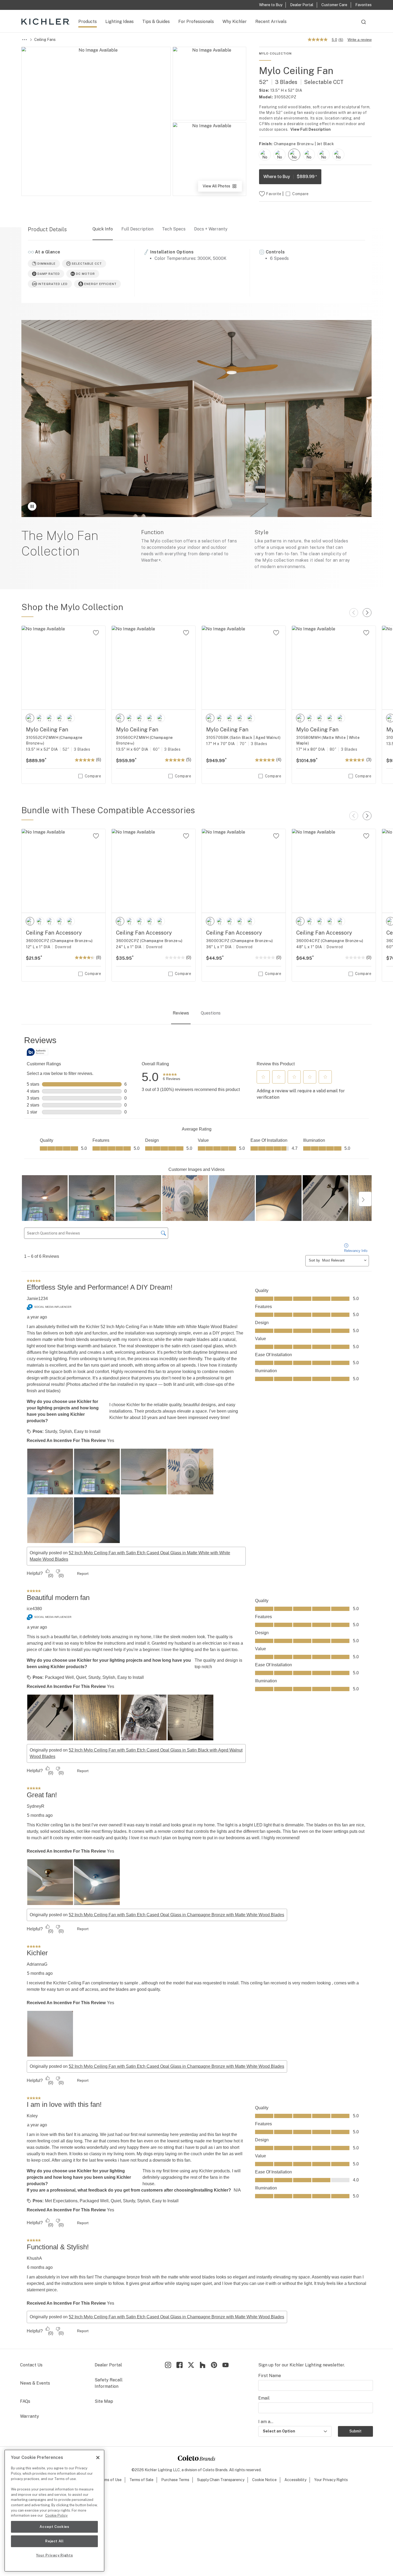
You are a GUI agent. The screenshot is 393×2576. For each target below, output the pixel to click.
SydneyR (36, 1806)
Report (83, 1574)
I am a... (266, 2422)
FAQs (25, 2401)
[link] (172, 1077)
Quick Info (103, 229)
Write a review (360, 40)
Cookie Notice (264, 2480)
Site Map (104, 2401)
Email (264, 2398)
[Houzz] (203, 2365)
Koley (32, 2116)
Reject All (54, 2541)
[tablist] (196, 1014)
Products (88, 22)
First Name (270, 2376)
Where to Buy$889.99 (290, 177)
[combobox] (364, 24)
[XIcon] (191, 2365)
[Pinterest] (214, 2365)
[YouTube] (226, 2365)
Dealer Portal (108, 2365)
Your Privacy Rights (331, 2480)
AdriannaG (37, 1964)
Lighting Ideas (120, 22)
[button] (263, 1077)
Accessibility (295, 2480)
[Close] (98, 2458)
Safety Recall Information (109, 2383)
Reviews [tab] (181, 1013)
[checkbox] (265, 155)
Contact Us (31, 2365)
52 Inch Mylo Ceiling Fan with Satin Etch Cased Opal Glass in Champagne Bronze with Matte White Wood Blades (176, 1915)
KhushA (34, 2258)
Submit (355, 2431)
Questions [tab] (211, 1013)
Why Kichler (235, 22)
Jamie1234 (37, 1299)
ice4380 (34, 1609)
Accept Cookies (54, 2527)
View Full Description (311, 129)
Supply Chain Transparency (221, 2480)
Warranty (30, 2416)
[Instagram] (168, 2365)
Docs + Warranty (211, 229)
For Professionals (196, 22)
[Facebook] (180, 2365)
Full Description (137, 229)
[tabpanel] (196, 1687)
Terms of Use (110, 2480)
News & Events (35, 2383)
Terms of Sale (141, 2480)
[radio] (265, 155)
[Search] (364, 24)
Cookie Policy (56, 2515)
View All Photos (222, 188)
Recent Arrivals (271, 22)
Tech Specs (174, 229)
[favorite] (96, 633)
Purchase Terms (175, 2480)
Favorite (274, 194)
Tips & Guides (156, 22)
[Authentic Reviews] (37, 1052)
